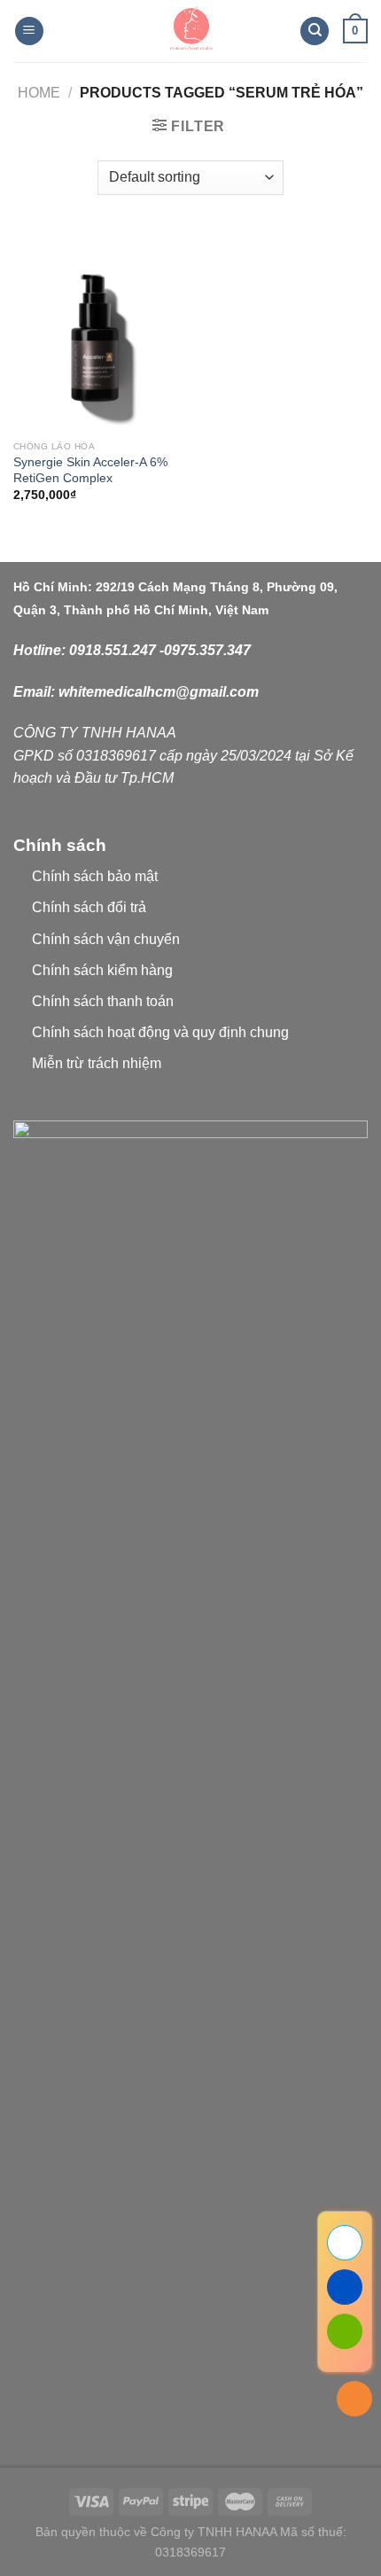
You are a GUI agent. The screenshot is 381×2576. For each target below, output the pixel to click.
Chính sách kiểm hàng (102, 970)
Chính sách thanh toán (103, 1001)
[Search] (315, 31)
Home (39, 93)
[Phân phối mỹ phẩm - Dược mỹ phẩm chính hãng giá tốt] (190, 31)
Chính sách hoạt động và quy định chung (160, 1032)
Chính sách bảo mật (95, 876)
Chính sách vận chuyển (106, 939)
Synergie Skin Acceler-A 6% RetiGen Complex (90, 470)
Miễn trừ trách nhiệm (97, 1063)
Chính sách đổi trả (89, 907)
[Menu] (29, 31)
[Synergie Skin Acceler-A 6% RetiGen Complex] (97, 332)
